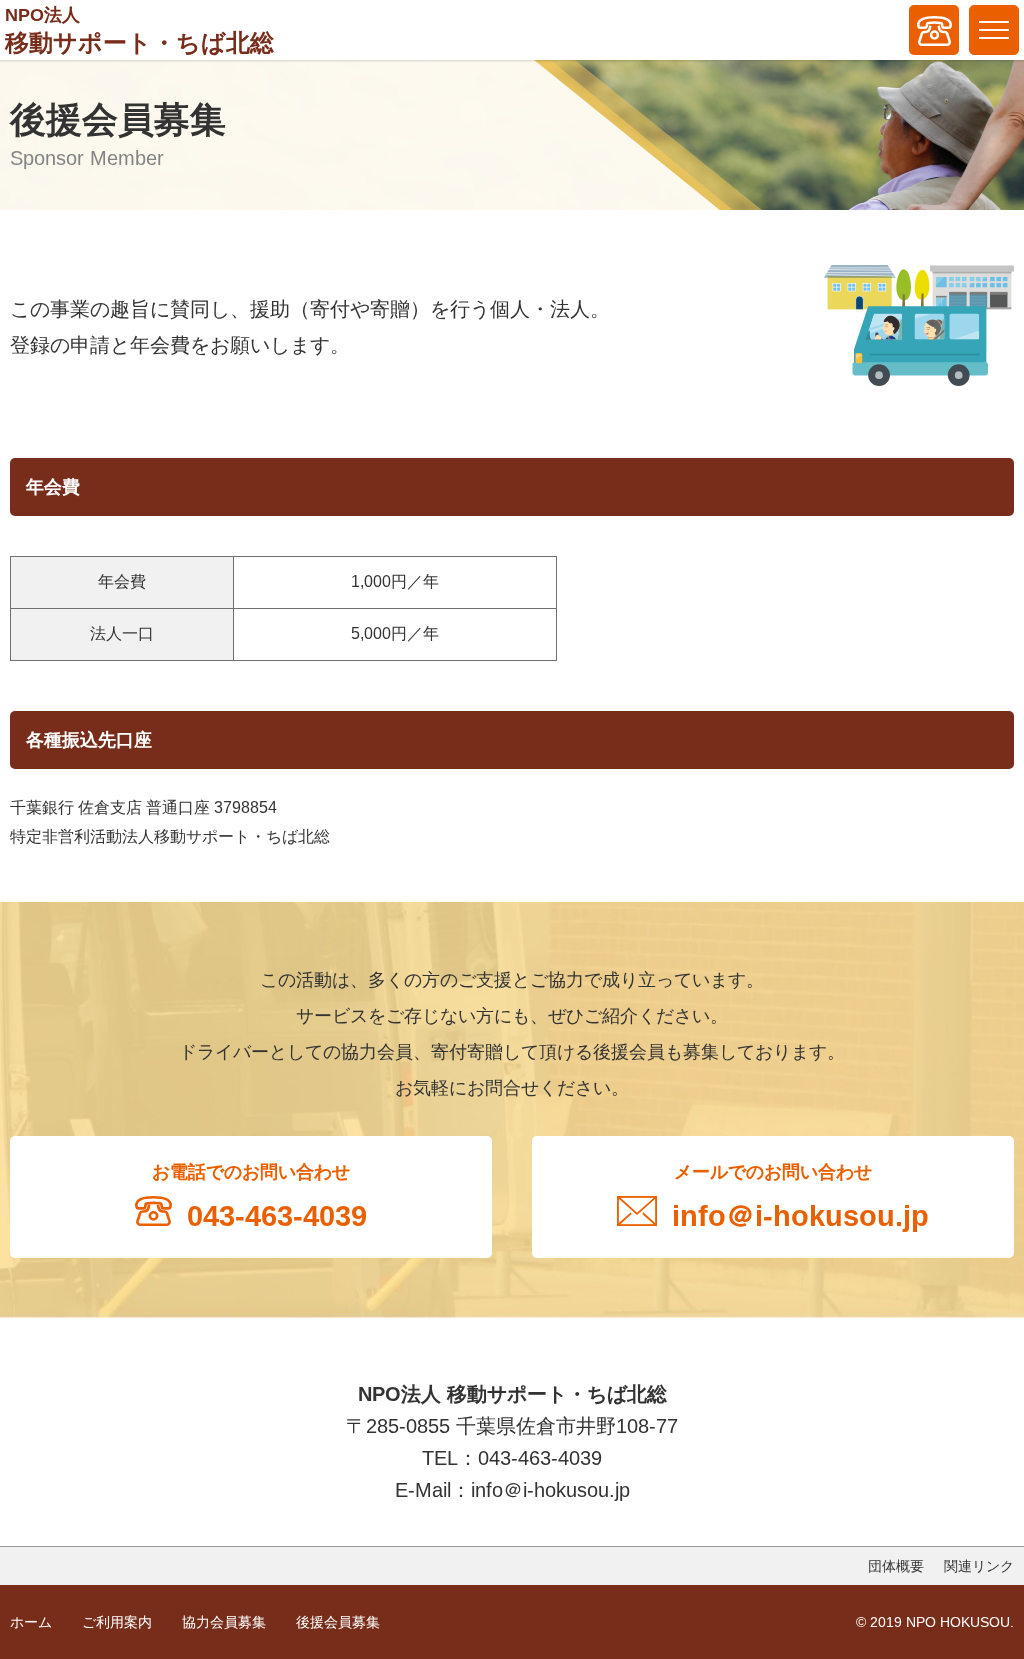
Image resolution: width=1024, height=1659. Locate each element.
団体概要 (896, 1566)
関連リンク (979, 1566)
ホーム (31, 1622)
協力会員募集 (224, 1622)
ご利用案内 (117, 1622)
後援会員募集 (338, 1622)
